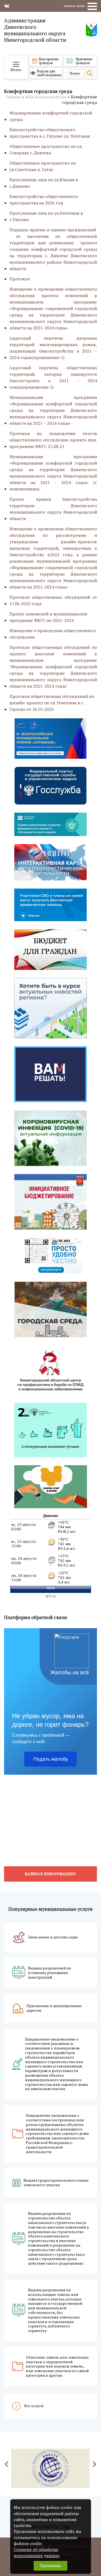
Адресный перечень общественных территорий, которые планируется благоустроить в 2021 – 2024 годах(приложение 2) (53, 377)
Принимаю (50, 2566)
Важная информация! (50, 1874)
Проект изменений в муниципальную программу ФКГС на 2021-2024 (48, 617)
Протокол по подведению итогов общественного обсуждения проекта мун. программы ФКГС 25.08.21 (53, 440)
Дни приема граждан (49, 61)
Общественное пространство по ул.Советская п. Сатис (43, 166)
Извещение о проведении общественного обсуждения (53, 634)
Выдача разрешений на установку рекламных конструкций (49, 1973)
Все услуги (34, 2406)
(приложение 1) (53, 348)
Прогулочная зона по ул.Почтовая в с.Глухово (46, 216)
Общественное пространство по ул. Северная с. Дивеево (46, 149)
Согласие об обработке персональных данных (37, 2552)
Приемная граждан (84, 61)
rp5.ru (51, 1596)
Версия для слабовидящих (49, 73)
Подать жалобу (51, 1759)
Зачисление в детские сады (53, 1937)
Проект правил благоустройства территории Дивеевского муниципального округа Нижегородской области (53, 509)
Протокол (20, 279)
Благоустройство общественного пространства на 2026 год (44, 200)
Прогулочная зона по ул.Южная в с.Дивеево (44, 183)
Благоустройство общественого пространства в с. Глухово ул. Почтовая (50, 133)
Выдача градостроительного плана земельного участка (56, 2183)
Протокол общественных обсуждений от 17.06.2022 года (53, 600)
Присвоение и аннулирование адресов (54, 2008)
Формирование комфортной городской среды (51, 116)
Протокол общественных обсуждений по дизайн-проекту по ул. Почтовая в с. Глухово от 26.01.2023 (52, 703)
